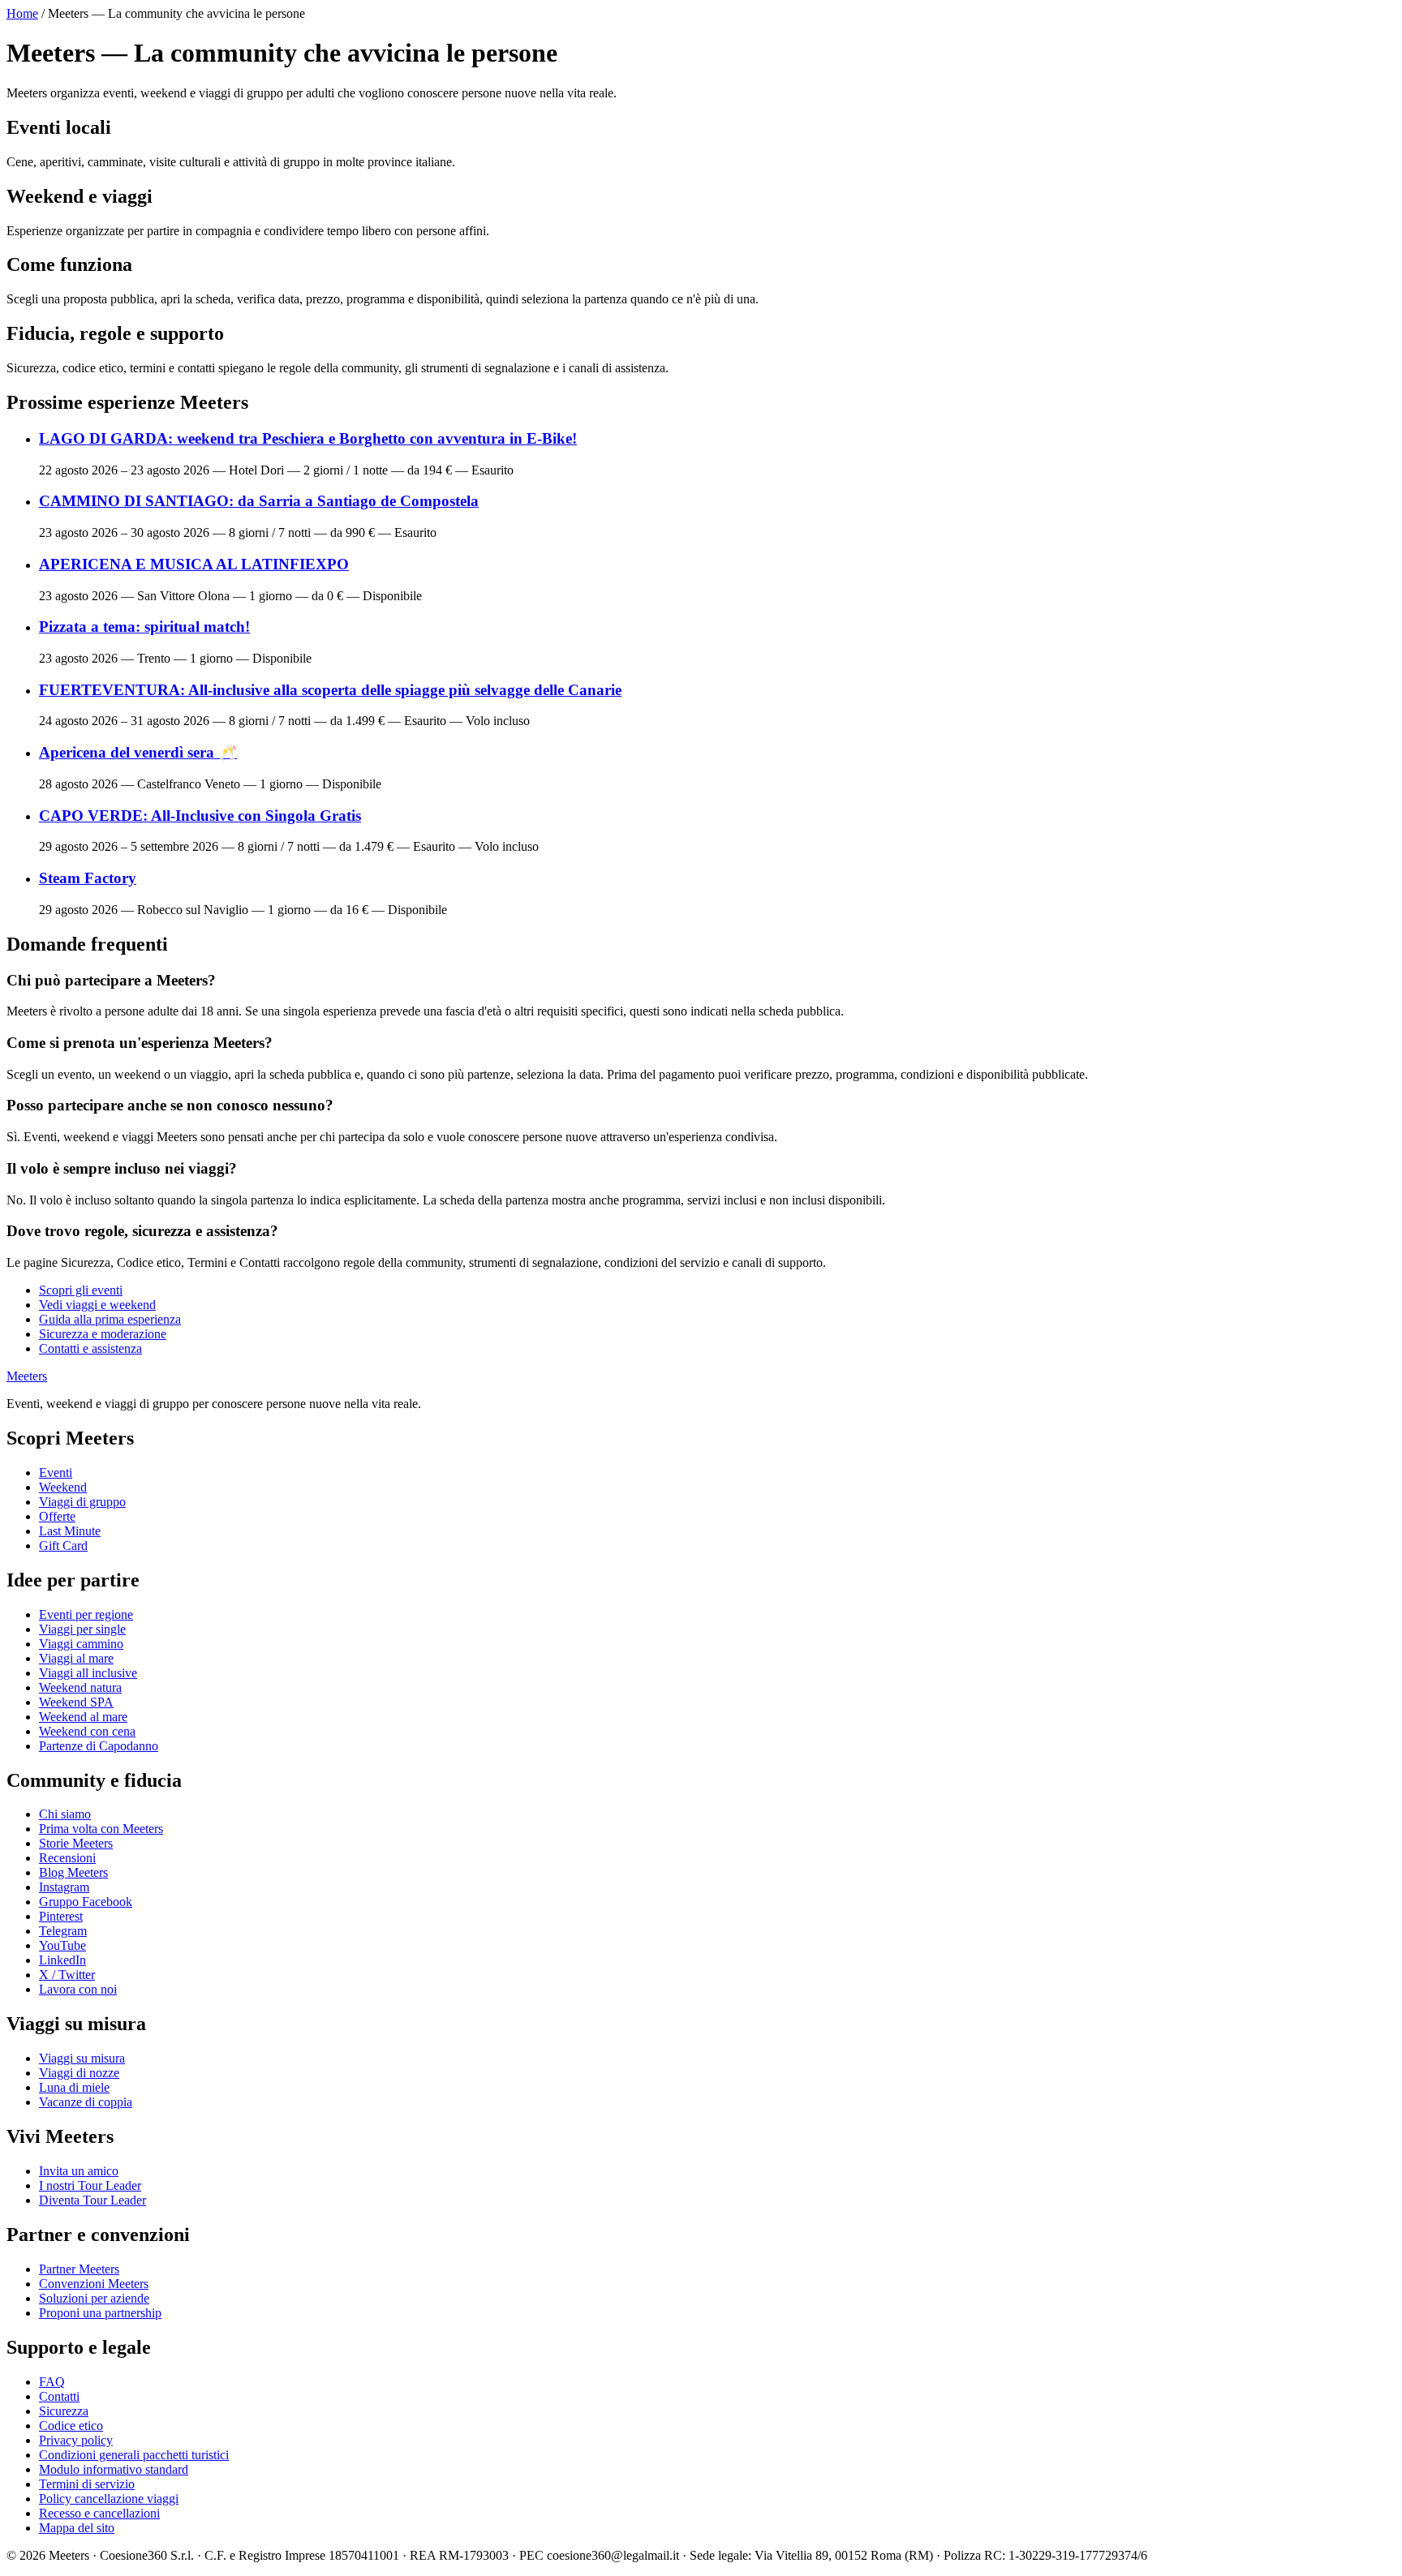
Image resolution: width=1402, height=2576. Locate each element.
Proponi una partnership (100, 2313)
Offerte (57, 1516)
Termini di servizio (87, 2484)
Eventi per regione (86, 1614)
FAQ (52, 2382)
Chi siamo (65, 1814)
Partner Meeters (79, 2269)
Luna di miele (74, 2087)
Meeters (27, 1376)
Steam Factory (88, 878)
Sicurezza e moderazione (103, 1334)
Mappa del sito (77, 2528)
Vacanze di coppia (86, 2102)
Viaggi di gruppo (82, 1502)
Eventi (56, 1473)
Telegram (63, 1931)
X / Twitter (67, 1975)
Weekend (63, 1487)
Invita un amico (79, 2171)
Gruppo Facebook (86, 1902)
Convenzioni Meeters (94, 2284)
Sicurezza (64, 2411)
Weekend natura (80, 1687)
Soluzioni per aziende (94, 2298)
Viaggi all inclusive (88, 1673)
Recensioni (67, 1858)
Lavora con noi (78, 1989)
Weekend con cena (87, 1731)
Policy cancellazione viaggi (109, 2499)
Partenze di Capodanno (99, 1746)
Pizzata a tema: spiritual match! (144, 627)
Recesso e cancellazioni (99, 2513)
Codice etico (71, 2426)
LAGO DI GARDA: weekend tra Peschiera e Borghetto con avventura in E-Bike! (308, 438)
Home (22, 13)
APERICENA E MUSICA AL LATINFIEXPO (194, 564)
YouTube (62, 1945)
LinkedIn (62, 1960)
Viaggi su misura (82, 2058)
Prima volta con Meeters (101, 1829)
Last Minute (70, 1531)
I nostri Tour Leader (90, 2185)
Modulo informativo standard (114, 2469)
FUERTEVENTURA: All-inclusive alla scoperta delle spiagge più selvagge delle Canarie (330, 690)
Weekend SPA (76, 1702)
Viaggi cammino (81, 1644)
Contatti (59, 2396)
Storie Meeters (76, 1843)
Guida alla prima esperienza (110, 1319)
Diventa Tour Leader (92, 2200)
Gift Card (63, 1546)
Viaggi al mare (76, 1658)
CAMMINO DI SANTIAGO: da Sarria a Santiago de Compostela (259, 501)
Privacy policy (76, 2440)
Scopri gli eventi (81, 1290)
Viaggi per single (82, 1629)
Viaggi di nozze (79, 2073)
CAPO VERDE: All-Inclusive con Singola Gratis (200, 816)
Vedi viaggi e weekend (97, 1305)
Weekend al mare (83, 1717)
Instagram (64, 1887)
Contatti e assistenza (90, 1348)
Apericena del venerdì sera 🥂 (138, 752)
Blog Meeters (73, 1872)
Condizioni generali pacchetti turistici (134, 2455)
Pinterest (61, 1916)
